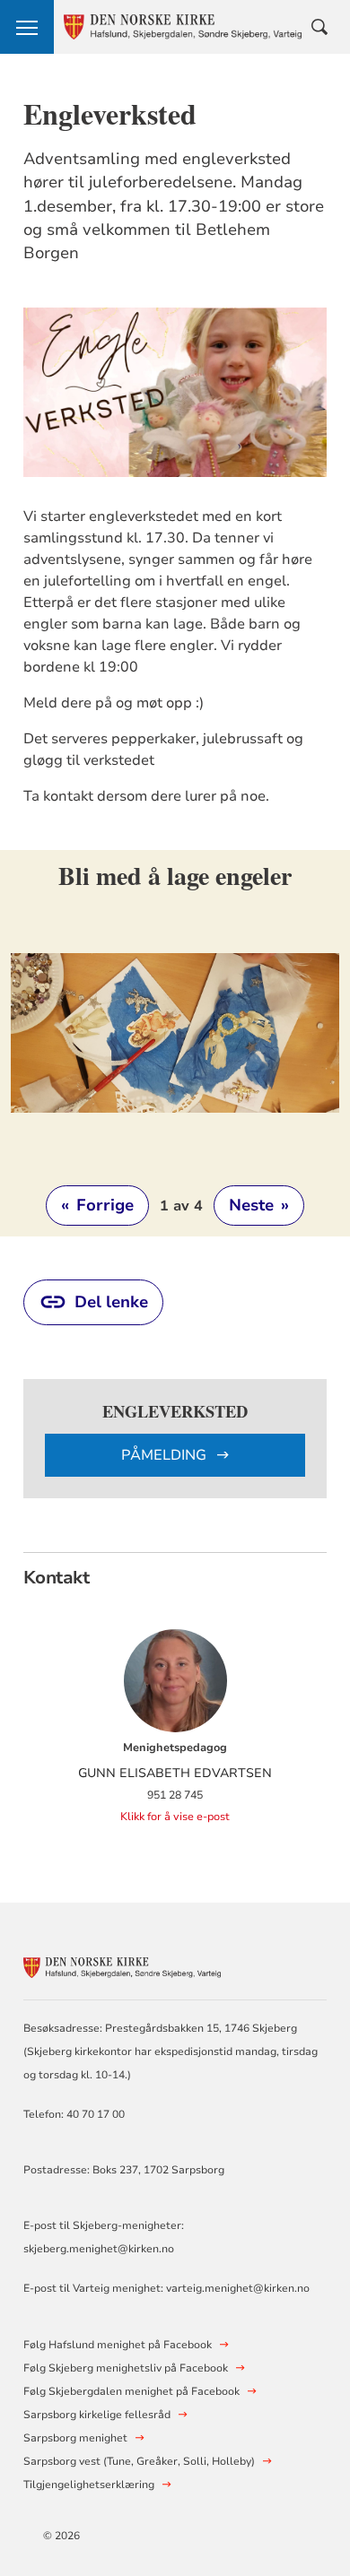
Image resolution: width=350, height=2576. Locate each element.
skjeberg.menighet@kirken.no (99, 2249)
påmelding (166, 1455)
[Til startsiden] (122, 1965)
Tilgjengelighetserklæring (89, 2485)
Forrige (97, 1205)
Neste (259, 1205)
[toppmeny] (27, 27)
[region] (175, 1043)
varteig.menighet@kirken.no (238, 2288)
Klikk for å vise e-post (175, 1817)
